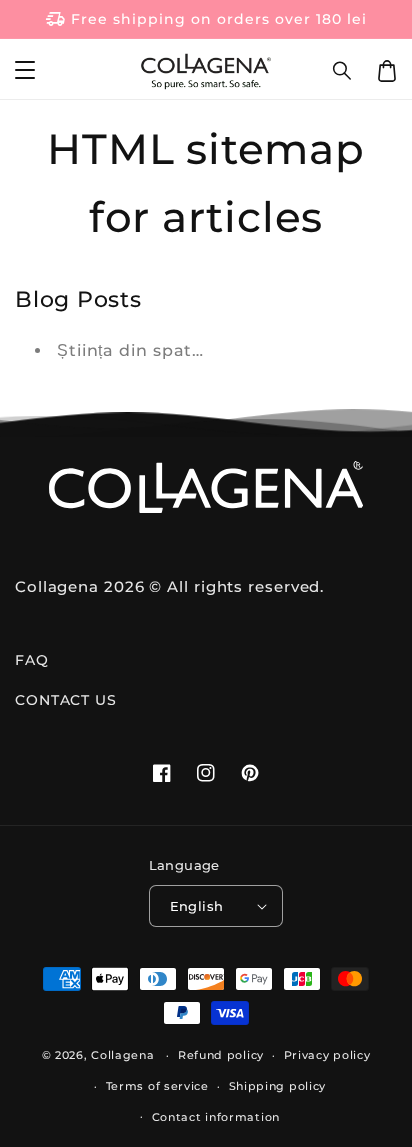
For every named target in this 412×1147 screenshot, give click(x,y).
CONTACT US (66, 700)
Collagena (122, 1055)
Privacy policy (327, 1055)
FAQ (32, 660)
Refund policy (221, 1055)
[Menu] (25, 71)
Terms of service (157, 1086)
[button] (343, 71)
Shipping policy (278, 1086)
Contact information (216, 1117)
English (197, 906)
